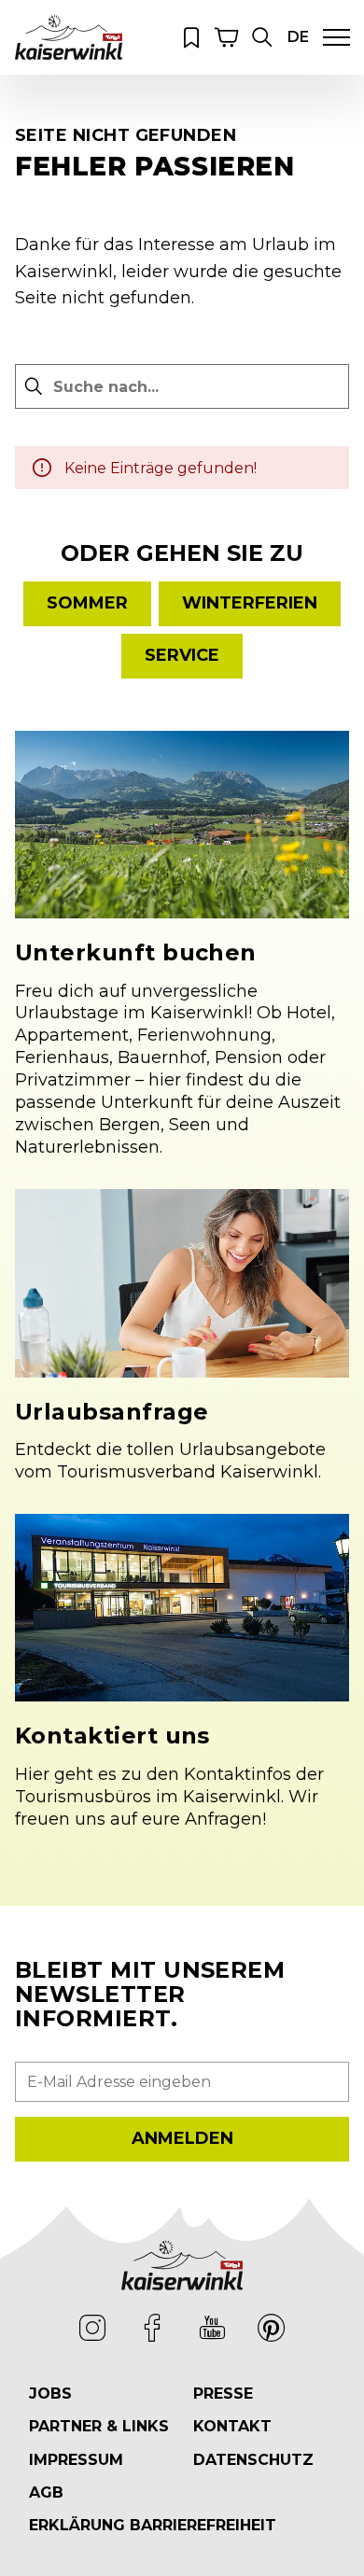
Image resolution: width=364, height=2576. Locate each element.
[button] (262, 37)
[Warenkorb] (227, 37)
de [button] (298, 37)
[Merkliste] (191, 37)
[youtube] (212, 2328)
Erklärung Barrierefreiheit (153, 2525)
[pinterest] (272, 2328)
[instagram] (92, 2328)
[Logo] (69, 37)
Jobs (50, 2394)
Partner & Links (99, 2426)
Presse (223, 2394)
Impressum (76, 2460)
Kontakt (232, 2426)
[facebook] (152, 2328)
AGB (46, 2492)
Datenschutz (253, 2460)
